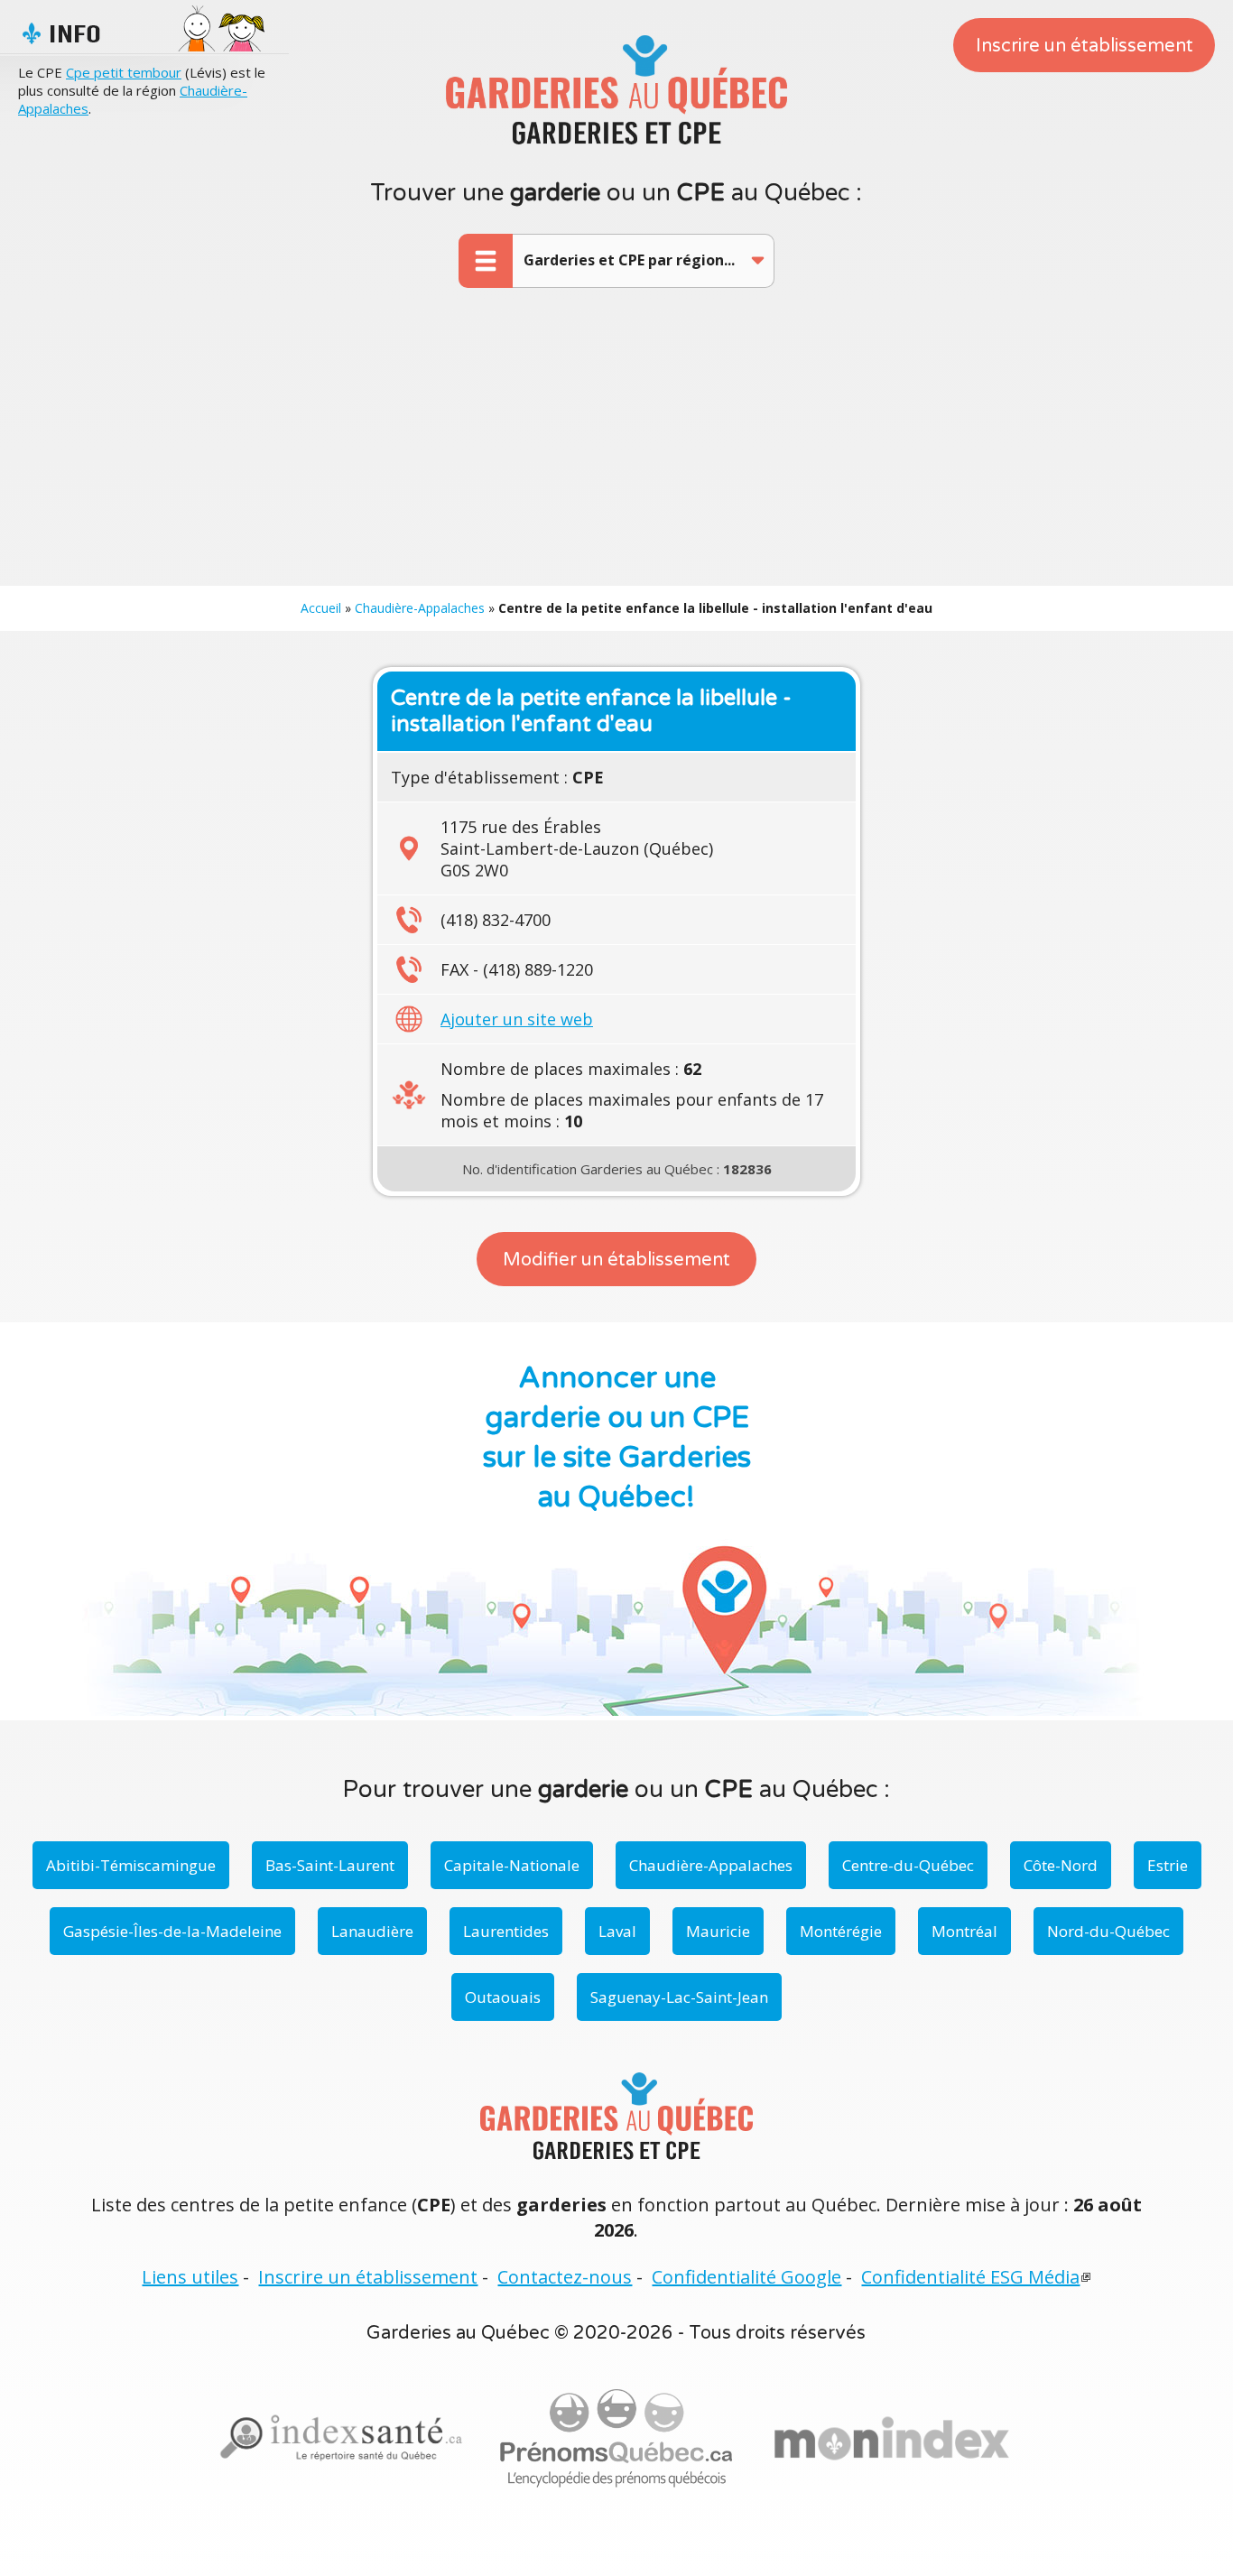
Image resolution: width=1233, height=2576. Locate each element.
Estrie (1168, 1865)
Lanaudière (372, 1931)
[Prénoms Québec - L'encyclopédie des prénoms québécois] (616, 2439)
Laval (617, 1931)
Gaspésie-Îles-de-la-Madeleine (172, 1931)
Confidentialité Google (746, 2277)
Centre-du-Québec (908, 1865)
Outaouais (503, 1997)
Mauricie (718, 1931)
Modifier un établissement (616, 1260)
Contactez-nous (565, 2277)
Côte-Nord (1061, 1865)
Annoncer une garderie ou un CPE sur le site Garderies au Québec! (617, 1438)
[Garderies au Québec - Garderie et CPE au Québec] (616, 89)
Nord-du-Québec (1108, 1931)
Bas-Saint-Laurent (330, 1865)
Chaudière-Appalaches (420, 608)
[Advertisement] (616, 450)
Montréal (964, 1931)
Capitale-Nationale (512, 1865)
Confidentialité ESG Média (970, 2277)
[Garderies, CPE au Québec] (892, 2439)
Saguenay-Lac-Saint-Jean (679, 1997)
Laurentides (506, 1931)
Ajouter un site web (517, 1019)
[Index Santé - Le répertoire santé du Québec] (341, 2438)
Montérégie (841, 1931)
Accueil (321, 608)
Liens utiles (190, 2277)
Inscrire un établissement (1085, 46)
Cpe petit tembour (124, 72)
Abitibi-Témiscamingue (131, 1865)
